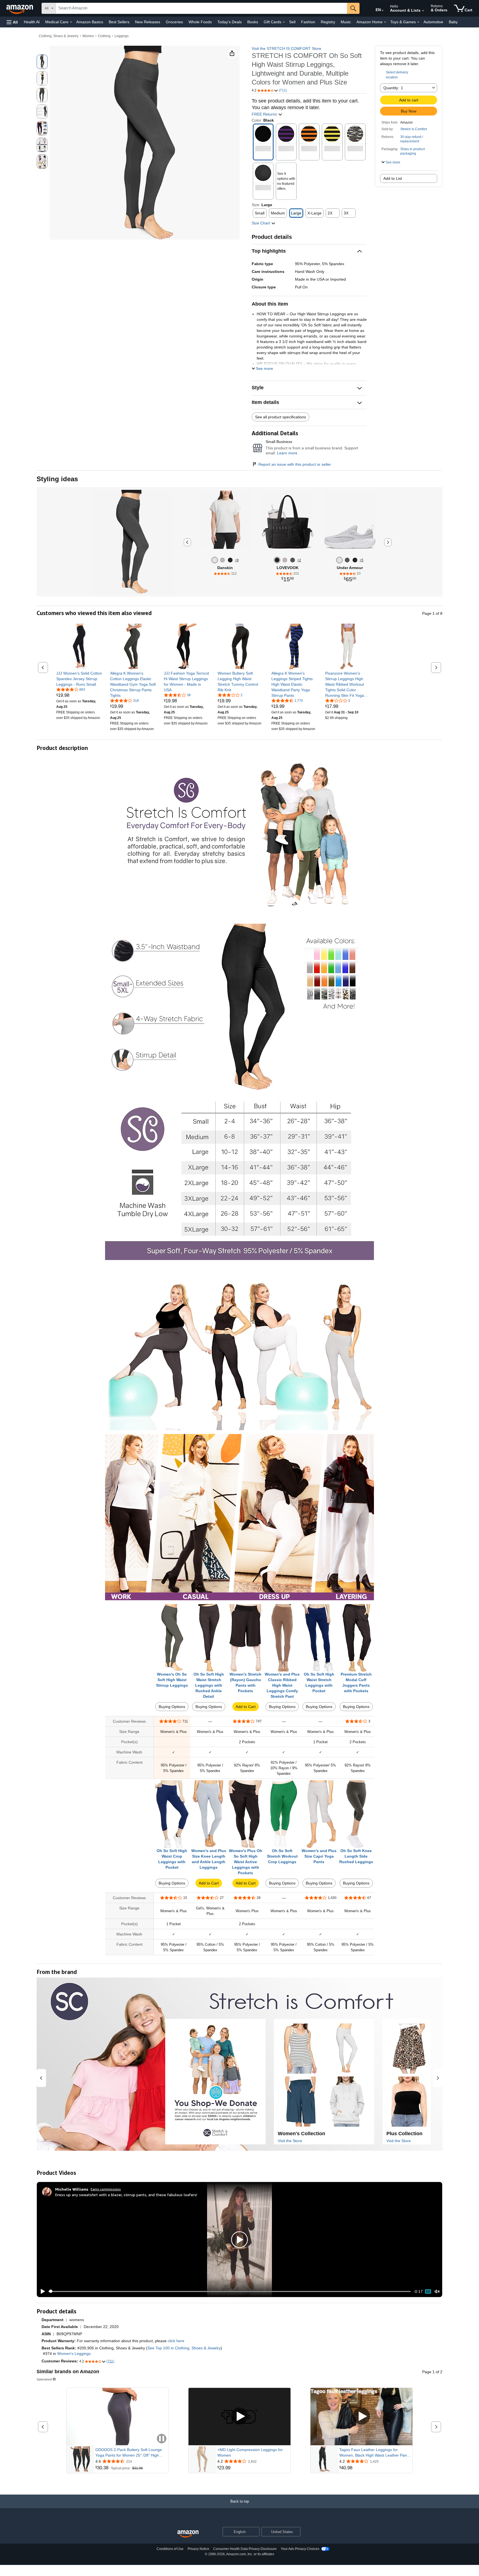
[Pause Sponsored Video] (162, 2439)
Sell (292, 22)
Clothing (104, 36)
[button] (12, 22)
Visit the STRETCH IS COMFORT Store (286, 48)
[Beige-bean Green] (293, 560)
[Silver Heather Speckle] (215, 560)
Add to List (393, 178)
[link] (79, 679)
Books (253, 22)
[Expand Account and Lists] (423, 11)
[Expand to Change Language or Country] (383, 11)
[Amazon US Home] (188, 2534)
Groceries (174, 22)
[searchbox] (202, 8)
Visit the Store (290, 2141)
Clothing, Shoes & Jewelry (59, 36)
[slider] (230, 2291)
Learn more (287, 453)
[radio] (42, 62)
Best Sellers (119, 22)
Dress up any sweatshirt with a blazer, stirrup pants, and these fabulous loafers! (126, 2195)
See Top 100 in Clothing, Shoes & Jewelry (184, 2348)
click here (176, 2341)
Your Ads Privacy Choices (300, 2549)
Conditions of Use (170, 2549)
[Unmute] (437, 2291)
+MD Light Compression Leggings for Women (250, 2452)
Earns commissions (106, 2189)
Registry (328, 22)
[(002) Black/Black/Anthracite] (355, 560)
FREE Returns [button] (265, 114)
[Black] (277, 560)
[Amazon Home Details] (385, 22)
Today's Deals (230, 22)
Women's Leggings (74, 2354)
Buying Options (172, 1707)
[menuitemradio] (428, 2291)
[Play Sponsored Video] (239, 2417)
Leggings (122, 36)
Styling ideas (57, 479)
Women (88, 36)
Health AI (32, 22)
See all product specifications (281, 417)
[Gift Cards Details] (284, 22)
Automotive (433, 22)
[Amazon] (20, 8)
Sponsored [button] (44, 2379)
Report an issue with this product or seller (295, 464)
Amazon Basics (90, 22)
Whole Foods (200, 22)
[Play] (41, 2291)
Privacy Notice (198, 2549)
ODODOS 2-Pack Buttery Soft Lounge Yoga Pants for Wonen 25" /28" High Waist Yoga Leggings (129, 2453)
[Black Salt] (230, 560)
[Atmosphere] (222, 560)
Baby (453, 22)
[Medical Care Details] (71, 22)
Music (346, 22)
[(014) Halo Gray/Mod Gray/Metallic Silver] (339, 560)
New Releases (148, 22)
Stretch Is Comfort (414, 129)
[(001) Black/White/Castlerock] (347, 560)
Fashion (308, 22)
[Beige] (285, 560)
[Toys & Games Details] (418, 22)
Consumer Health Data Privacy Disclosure (245, 2549)
